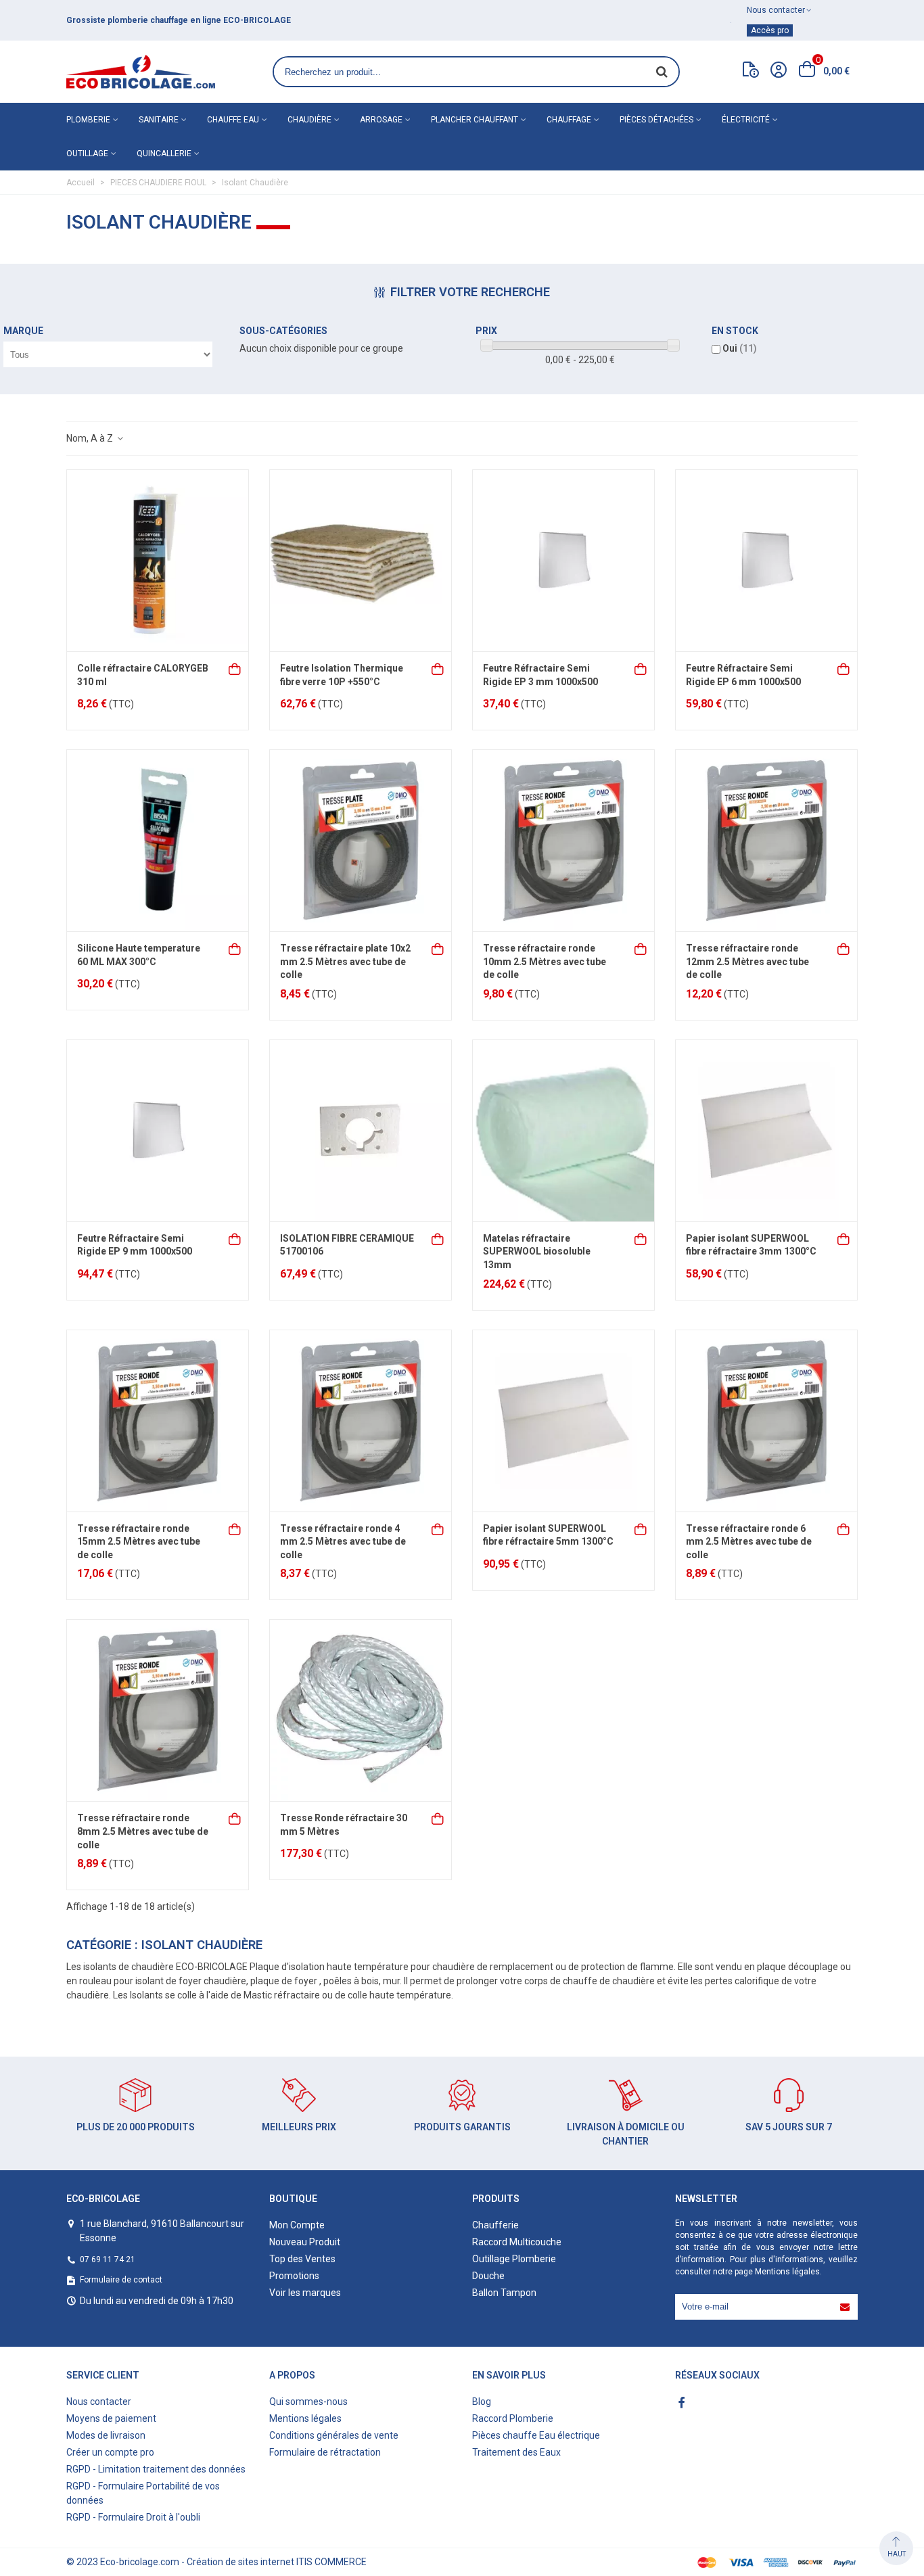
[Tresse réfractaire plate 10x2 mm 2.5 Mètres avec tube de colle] (361, 841)
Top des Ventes (302, 2259)
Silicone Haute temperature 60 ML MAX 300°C (139, 955)
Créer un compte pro (110, 2452)
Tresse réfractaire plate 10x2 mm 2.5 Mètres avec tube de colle (345, 961)
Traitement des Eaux (516, 2452)
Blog (482, 2402)
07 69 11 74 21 (108, 2259)
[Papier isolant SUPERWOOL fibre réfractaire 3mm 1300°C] (766, 1131)
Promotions (294, 2276)
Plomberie (88, 120)
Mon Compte (297, 2225)
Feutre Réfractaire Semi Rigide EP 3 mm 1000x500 (540, 675)
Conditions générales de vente (334, 2435)
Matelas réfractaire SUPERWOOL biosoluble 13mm (537, 1251)
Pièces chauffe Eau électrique (536, 2435)
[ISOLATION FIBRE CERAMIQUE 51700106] (361, 1131)
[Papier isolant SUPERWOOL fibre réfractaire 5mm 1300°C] (563, 1421)
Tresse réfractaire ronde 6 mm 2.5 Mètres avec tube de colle (749, 1542)
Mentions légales (787, 2272)
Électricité (746, 120)
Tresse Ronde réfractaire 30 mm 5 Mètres (344, 1825)
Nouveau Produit (305, 2242)
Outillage (87, 154)
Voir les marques (305, 2293)
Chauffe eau (233, 120)
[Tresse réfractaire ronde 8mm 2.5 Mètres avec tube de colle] (158, 1710)
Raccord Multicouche (517, 2242)
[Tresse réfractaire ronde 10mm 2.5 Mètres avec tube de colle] (563, 841)
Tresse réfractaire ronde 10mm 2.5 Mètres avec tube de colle (545, 961)
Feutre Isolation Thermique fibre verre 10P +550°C (342, 675)
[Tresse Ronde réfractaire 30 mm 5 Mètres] (361, 1710)
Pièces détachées (656, 120)
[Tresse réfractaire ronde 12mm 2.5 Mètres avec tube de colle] (766, 841)
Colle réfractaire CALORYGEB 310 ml (143, 675)
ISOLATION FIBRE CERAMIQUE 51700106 (347, 1245)
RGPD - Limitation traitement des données (156, 2469)
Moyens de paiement (111, 2418)
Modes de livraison (106, 2435)
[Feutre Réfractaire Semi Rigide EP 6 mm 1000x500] (766, 561)
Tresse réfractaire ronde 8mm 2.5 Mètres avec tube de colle (143, 1831)
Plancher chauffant (475, 120)
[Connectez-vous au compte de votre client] (779, 72)
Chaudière (309, 120)
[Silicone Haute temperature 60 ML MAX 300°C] (158, 841)
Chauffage (569, 120)
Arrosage (381, 120)
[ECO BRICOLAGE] (141, 72)
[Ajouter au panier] (235, 668)
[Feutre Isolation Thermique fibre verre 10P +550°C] (361, 561)
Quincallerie (164, 154)
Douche (488, 2276)
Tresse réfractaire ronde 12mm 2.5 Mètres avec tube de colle (747, 961)
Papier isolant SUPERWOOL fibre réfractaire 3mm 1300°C (751, 1245)
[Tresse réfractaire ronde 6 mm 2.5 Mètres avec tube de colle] (766, 1421)
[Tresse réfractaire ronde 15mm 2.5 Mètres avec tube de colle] (158, 1421)
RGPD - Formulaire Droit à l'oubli (133, 2517)
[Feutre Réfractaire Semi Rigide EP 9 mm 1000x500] (158, 1131)
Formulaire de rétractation (325, 2452)
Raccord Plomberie (513, 2418)
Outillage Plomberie (514, 2259)
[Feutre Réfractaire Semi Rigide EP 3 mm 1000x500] (563, 561)
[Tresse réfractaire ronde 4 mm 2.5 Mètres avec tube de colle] (361, 1421)
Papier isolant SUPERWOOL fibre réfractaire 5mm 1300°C (548, 1535)
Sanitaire (159, 120)
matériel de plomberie (230, 20)
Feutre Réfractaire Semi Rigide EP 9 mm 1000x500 (135, 1245)
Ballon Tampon (504, 2293)
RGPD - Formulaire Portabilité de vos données (143, 2493)
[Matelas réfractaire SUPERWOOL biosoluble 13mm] (563, 1131)
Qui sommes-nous (308, 2402)
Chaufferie (495, 2225)
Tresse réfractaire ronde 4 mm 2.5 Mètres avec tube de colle (343, 1542)
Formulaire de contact (121, 2280)
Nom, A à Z (91, 438)
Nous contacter (99, 2402)
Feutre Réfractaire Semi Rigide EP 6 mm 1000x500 (743, 675)
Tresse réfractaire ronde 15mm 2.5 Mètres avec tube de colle (139, 1542)
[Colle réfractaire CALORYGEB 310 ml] (158, 561)
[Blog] (751, 72)
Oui (740, 348)
